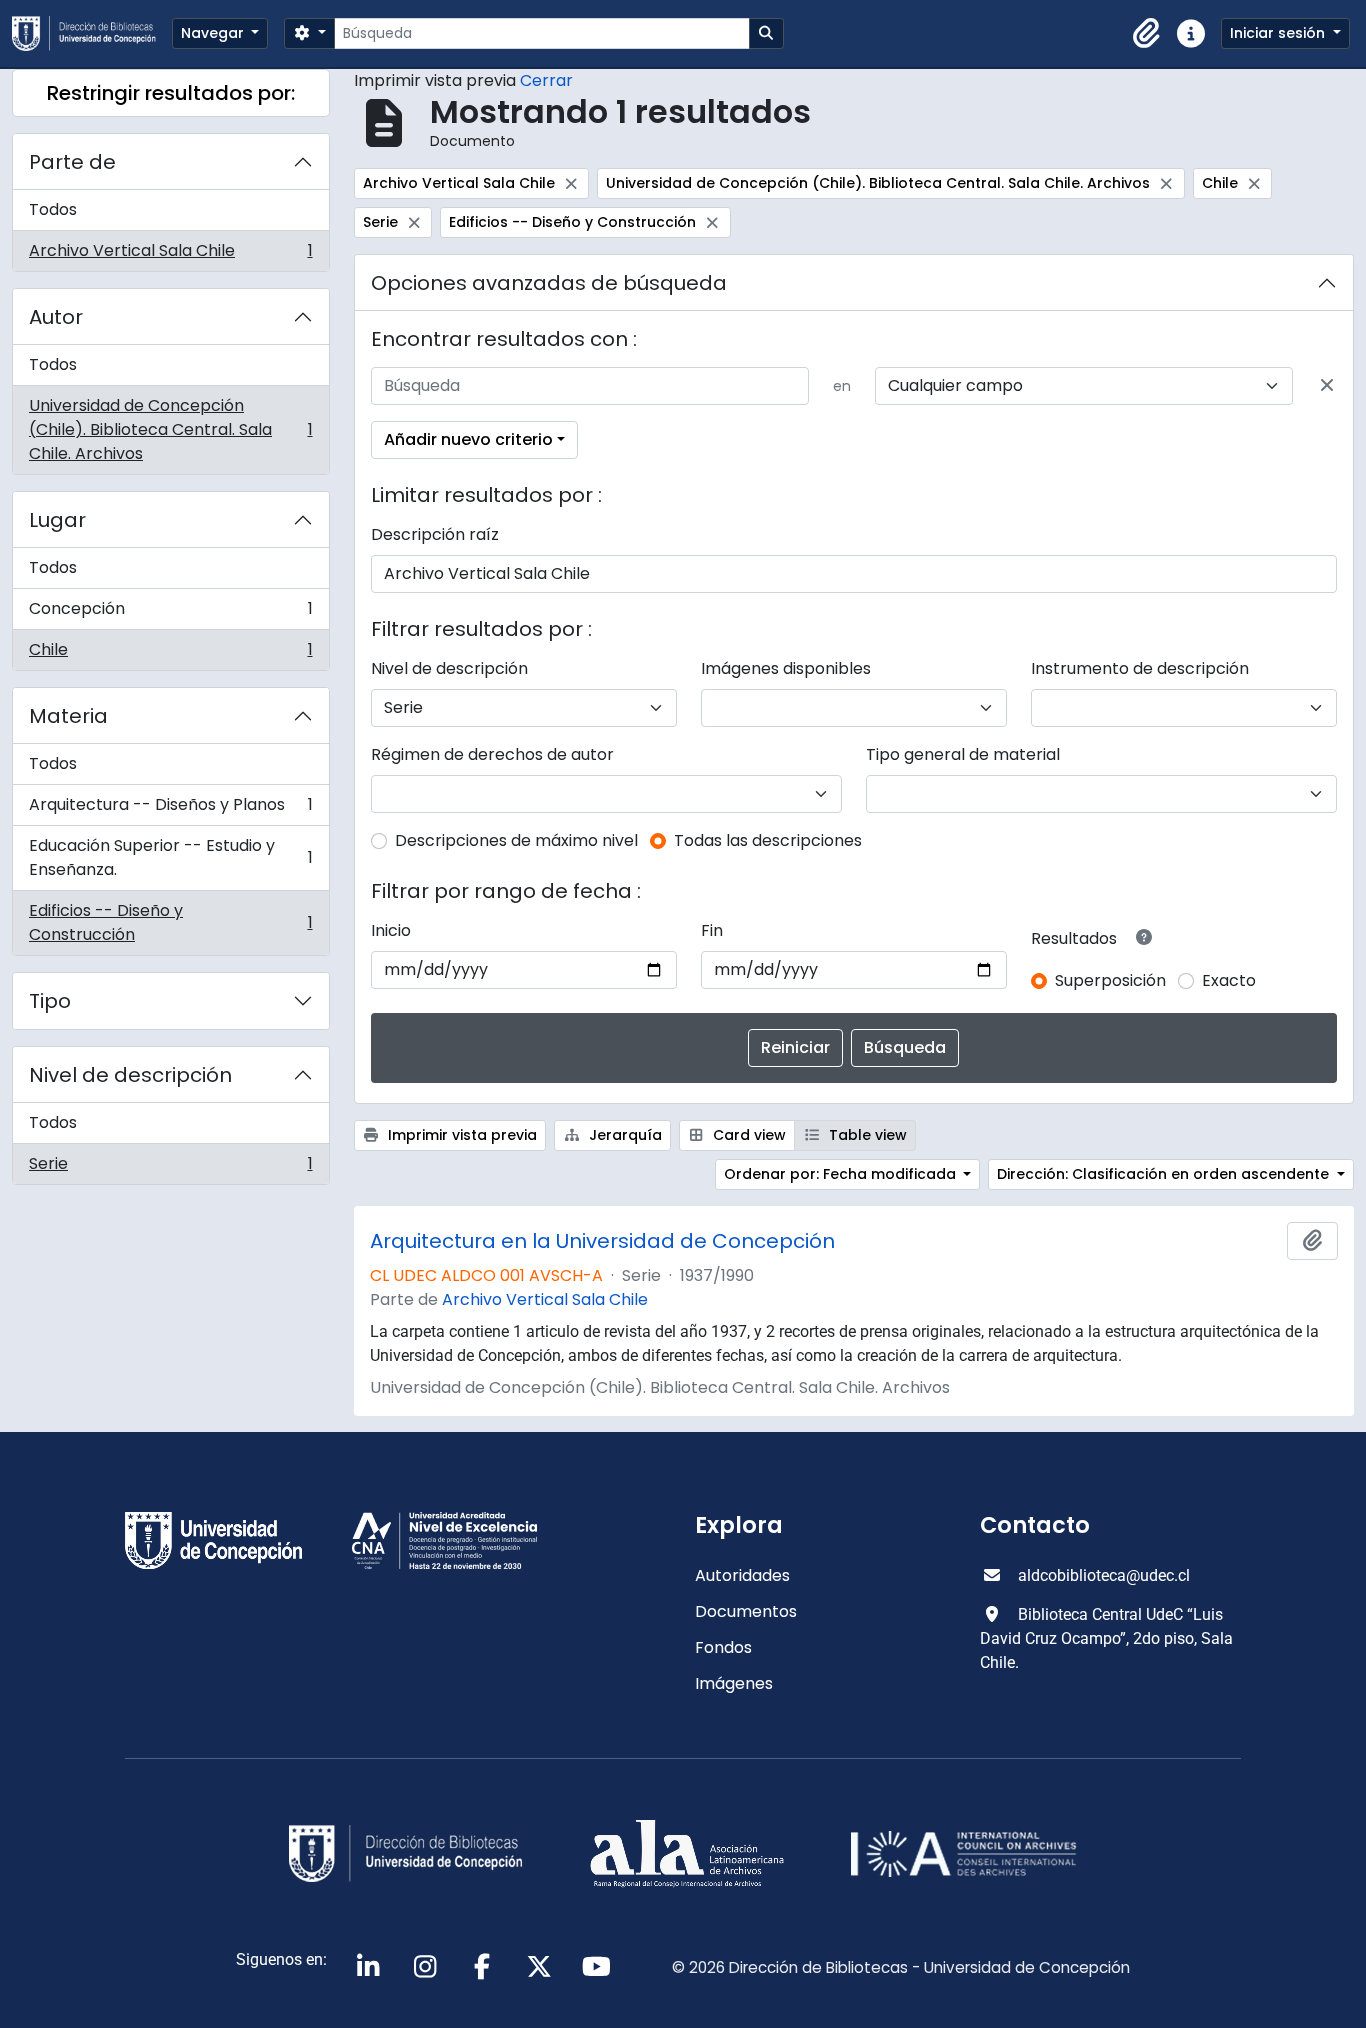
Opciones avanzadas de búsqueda (549, 283)
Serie (170, 1168)
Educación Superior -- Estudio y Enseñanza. (170, 857)
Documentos (746, 1611)
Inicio (391, 930)
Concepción (170, 613)
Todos (53, 209)
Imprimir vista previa (460, 1135)
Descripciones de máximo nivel (516, 840)
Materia (68, 716)
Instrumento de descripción (1140, 668)
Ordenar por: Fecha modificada (842, 1174)
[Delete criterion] (1327, 386)
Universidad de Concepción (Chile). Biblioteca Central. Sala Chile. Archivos (170, 429)
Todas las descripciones (768, 840)
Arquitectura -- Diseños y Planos (170, 809)
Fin (712, 930)
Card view (747, 1135)
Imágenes (734, 1683)
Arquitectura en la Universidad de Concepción (602, 1241)
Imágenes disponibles (786, 668)
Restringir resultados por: (171, 93)
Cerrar (546, 80)
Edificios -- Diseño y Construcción (170, 922)
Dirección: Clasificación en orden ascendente (1165, 1174)
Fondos (723, 1647)
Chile (170, 654)
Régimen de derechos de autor (492, 754)
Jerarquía (623, 1135)
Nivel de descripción (130, 1075)
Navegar (214, 33)
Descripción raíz (435, 534)
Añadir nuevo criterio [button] (468, 439)
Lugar (57, 520)
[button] (1147, 34)
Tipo (50, 1001)
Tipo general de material (963, 754)
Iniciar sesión (1279, 33)
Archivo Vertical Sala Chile (170, 255)
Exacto (1229, 980)
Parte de (72, 162)
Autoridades (742, 1575)
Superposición (1110, 980)
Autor (56, 317)
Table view (866, 1135)
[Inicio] (92, 33)
